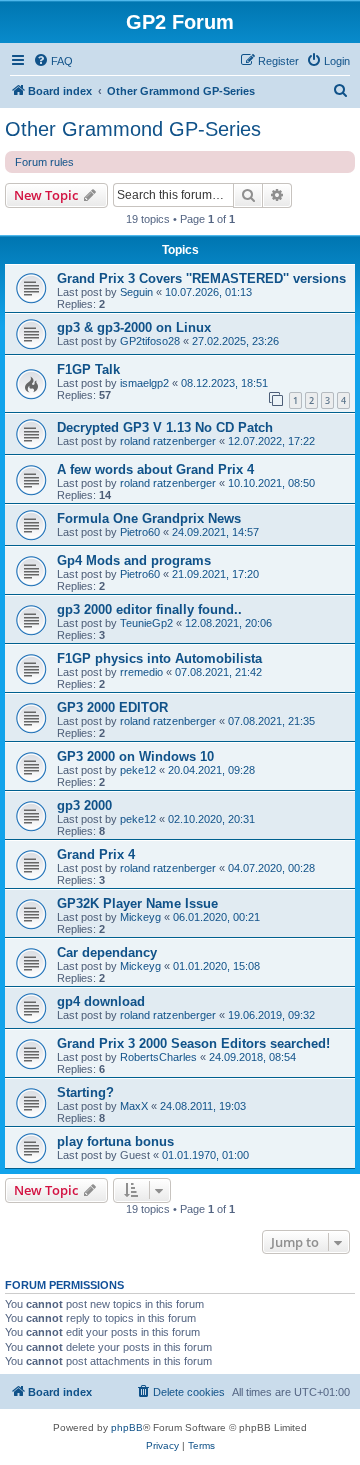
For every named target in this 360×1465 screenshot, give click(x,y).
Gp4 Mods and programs (134, 560)
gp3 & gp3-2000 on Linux (134, 327)
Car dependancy (107, 952)
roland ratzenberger (168, 441)
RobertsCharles (158, 1057)
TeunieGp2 (146, 623)
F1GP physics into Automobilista (159, 658)
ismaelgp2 (144, 383)
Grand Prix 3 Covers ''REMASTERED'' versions (201, 278)
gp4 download (101, 1001)
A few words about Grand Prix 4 (155, 469)
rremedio (141, 672)
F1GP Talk (88, 369)
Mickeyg (140, 917)
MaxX (134, 1106)
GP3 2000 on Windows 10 (135, 756)
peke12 (138, 770)
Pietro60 (140, 532)
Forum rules (44, 162)
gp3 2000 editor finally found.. (149, 609)
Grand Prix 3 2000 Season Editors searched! (193, 1043)
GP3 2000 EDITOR (112, 707)
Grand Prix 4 (96, 854)
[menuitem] (53, 61)
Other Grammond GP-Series (133, 129)
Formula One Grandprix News (149, 518)
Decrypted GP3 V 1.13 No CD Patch (165, 427)
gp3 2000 (84, 805)
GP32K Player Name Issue (137, 903)
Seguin (136, 292)
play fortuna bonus (115, 1141)
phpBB (127, 1427)
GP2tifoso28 (150, 341)
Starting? (85, 1092)
